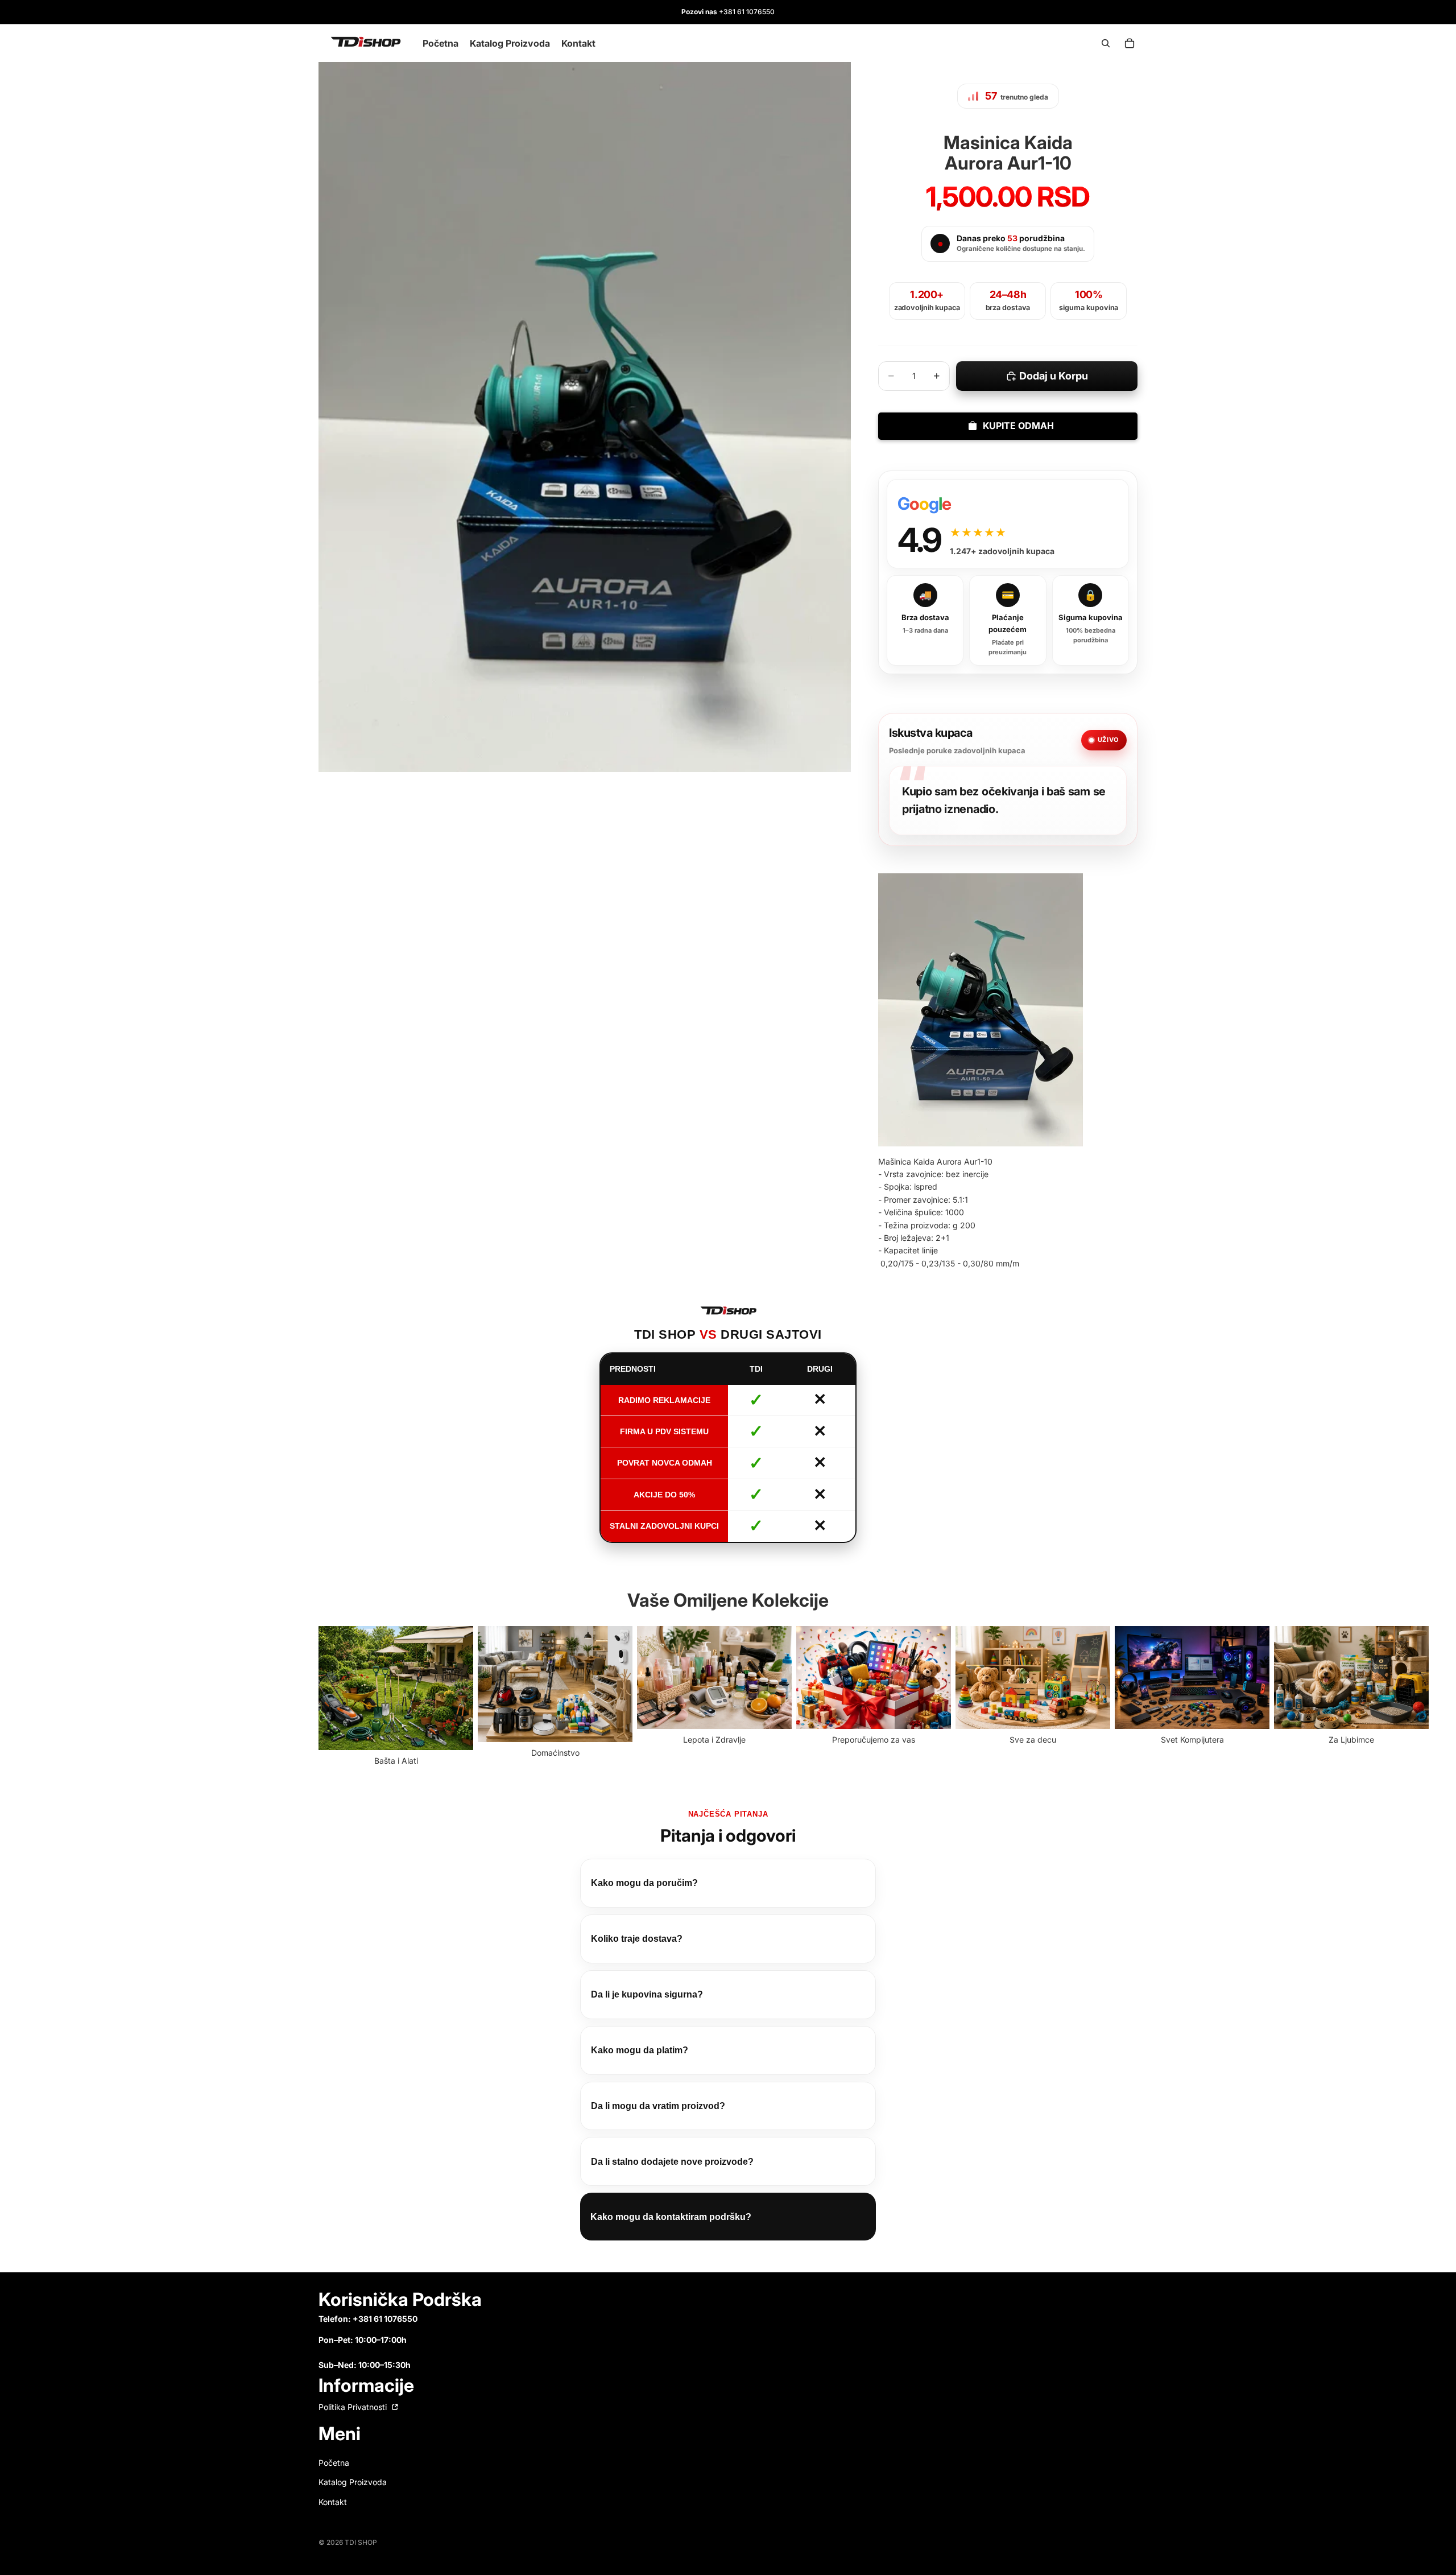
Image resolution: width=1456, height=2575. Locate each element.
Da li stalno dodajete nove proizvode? (672, 2162)
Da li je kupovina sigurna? (647, 1994)
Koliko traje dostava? (637, 1939)
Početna (334, 2463)
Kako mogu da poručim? (644, 1883)
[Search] (1106, 43)
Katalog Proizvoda (353, 2482)
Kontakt (333, 2501)
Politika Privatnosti (354, 2407)
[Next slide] (1125, 1697)
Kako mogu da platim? (640, 2050)
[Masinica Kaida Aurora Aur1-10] (981, 1010)
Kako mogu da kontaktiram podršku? (671, 2217)
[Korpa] (1130, 43)
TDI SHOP (361, 2542)
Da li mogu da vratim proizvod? (658, 2106)
